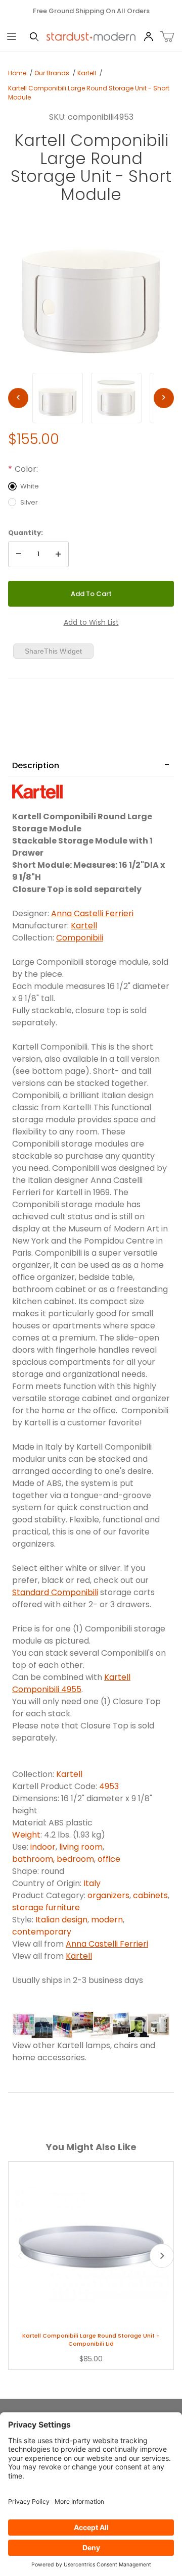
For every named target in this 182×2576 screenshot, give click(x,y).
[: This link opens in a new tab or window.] (37, 791)
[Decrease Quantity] (19, 554)
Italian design (61, 1920)
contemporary (42, 1932)
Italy (92, 1883)
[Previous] (18, 398)
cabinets (150, 1895)
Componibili (80, 938)
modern (107, 1920)
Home (17, 73)
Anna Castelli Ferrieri (92, 913)
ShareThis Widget (53, 651)
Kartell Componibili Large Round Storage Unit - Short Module (89, 93)
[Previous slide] (20, 2256)
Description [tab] (36, 765)
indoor (43, 1847)
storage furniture (46, 1908)
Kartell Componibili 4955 (71, 1683)
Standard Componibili (55, 1592)
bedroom (75, 1859)
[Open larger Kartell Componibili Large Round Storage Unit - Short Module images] (91, 287)
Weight (26, 1835)
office (109, 1859)
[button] (58, 398)
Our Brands (52, 73)
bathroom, (34, 1859)
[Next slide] (162, 2256)
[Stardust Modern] (91, 36)
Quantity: (26, 533)
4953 (109, 1786)
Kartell (87, 73)
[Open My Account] (148, 37)
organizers (108, 1895)
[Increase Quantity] (58, 554)
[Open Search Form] (34, 37)
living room (81, 1847)
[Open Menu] (11, 37)
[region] (91, 398)
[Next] (164, 398)
